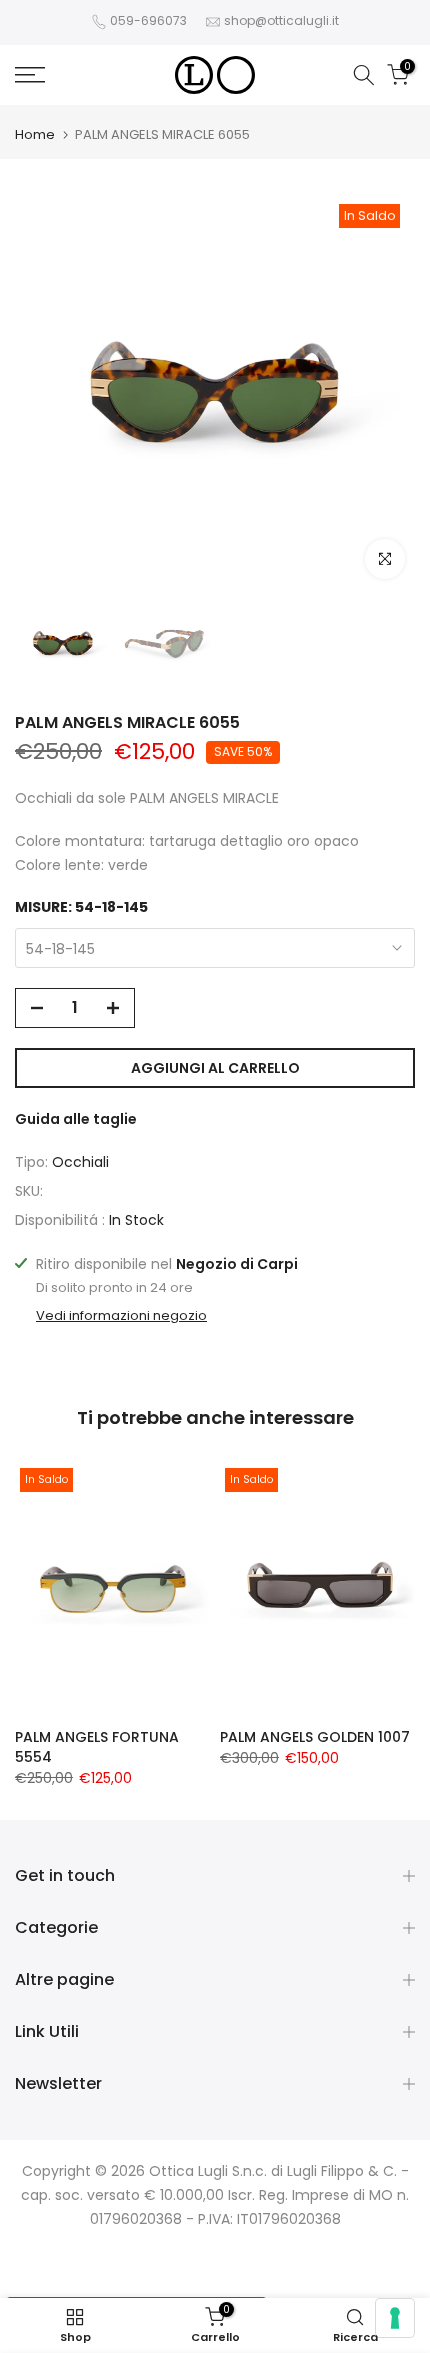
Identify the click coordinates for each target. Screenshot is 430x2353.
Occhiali (80, 1162)
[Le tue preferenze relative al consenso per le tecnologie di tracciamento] (395, 2318)
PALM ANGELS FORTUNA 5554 (97, 1747)
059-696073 (148, 20)
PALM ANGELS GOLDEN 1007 (315, 1737)
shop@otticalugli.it (281, 20)
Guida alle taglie (76, 1119)
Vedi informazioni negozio (121, 1316)
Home (35, 134)
